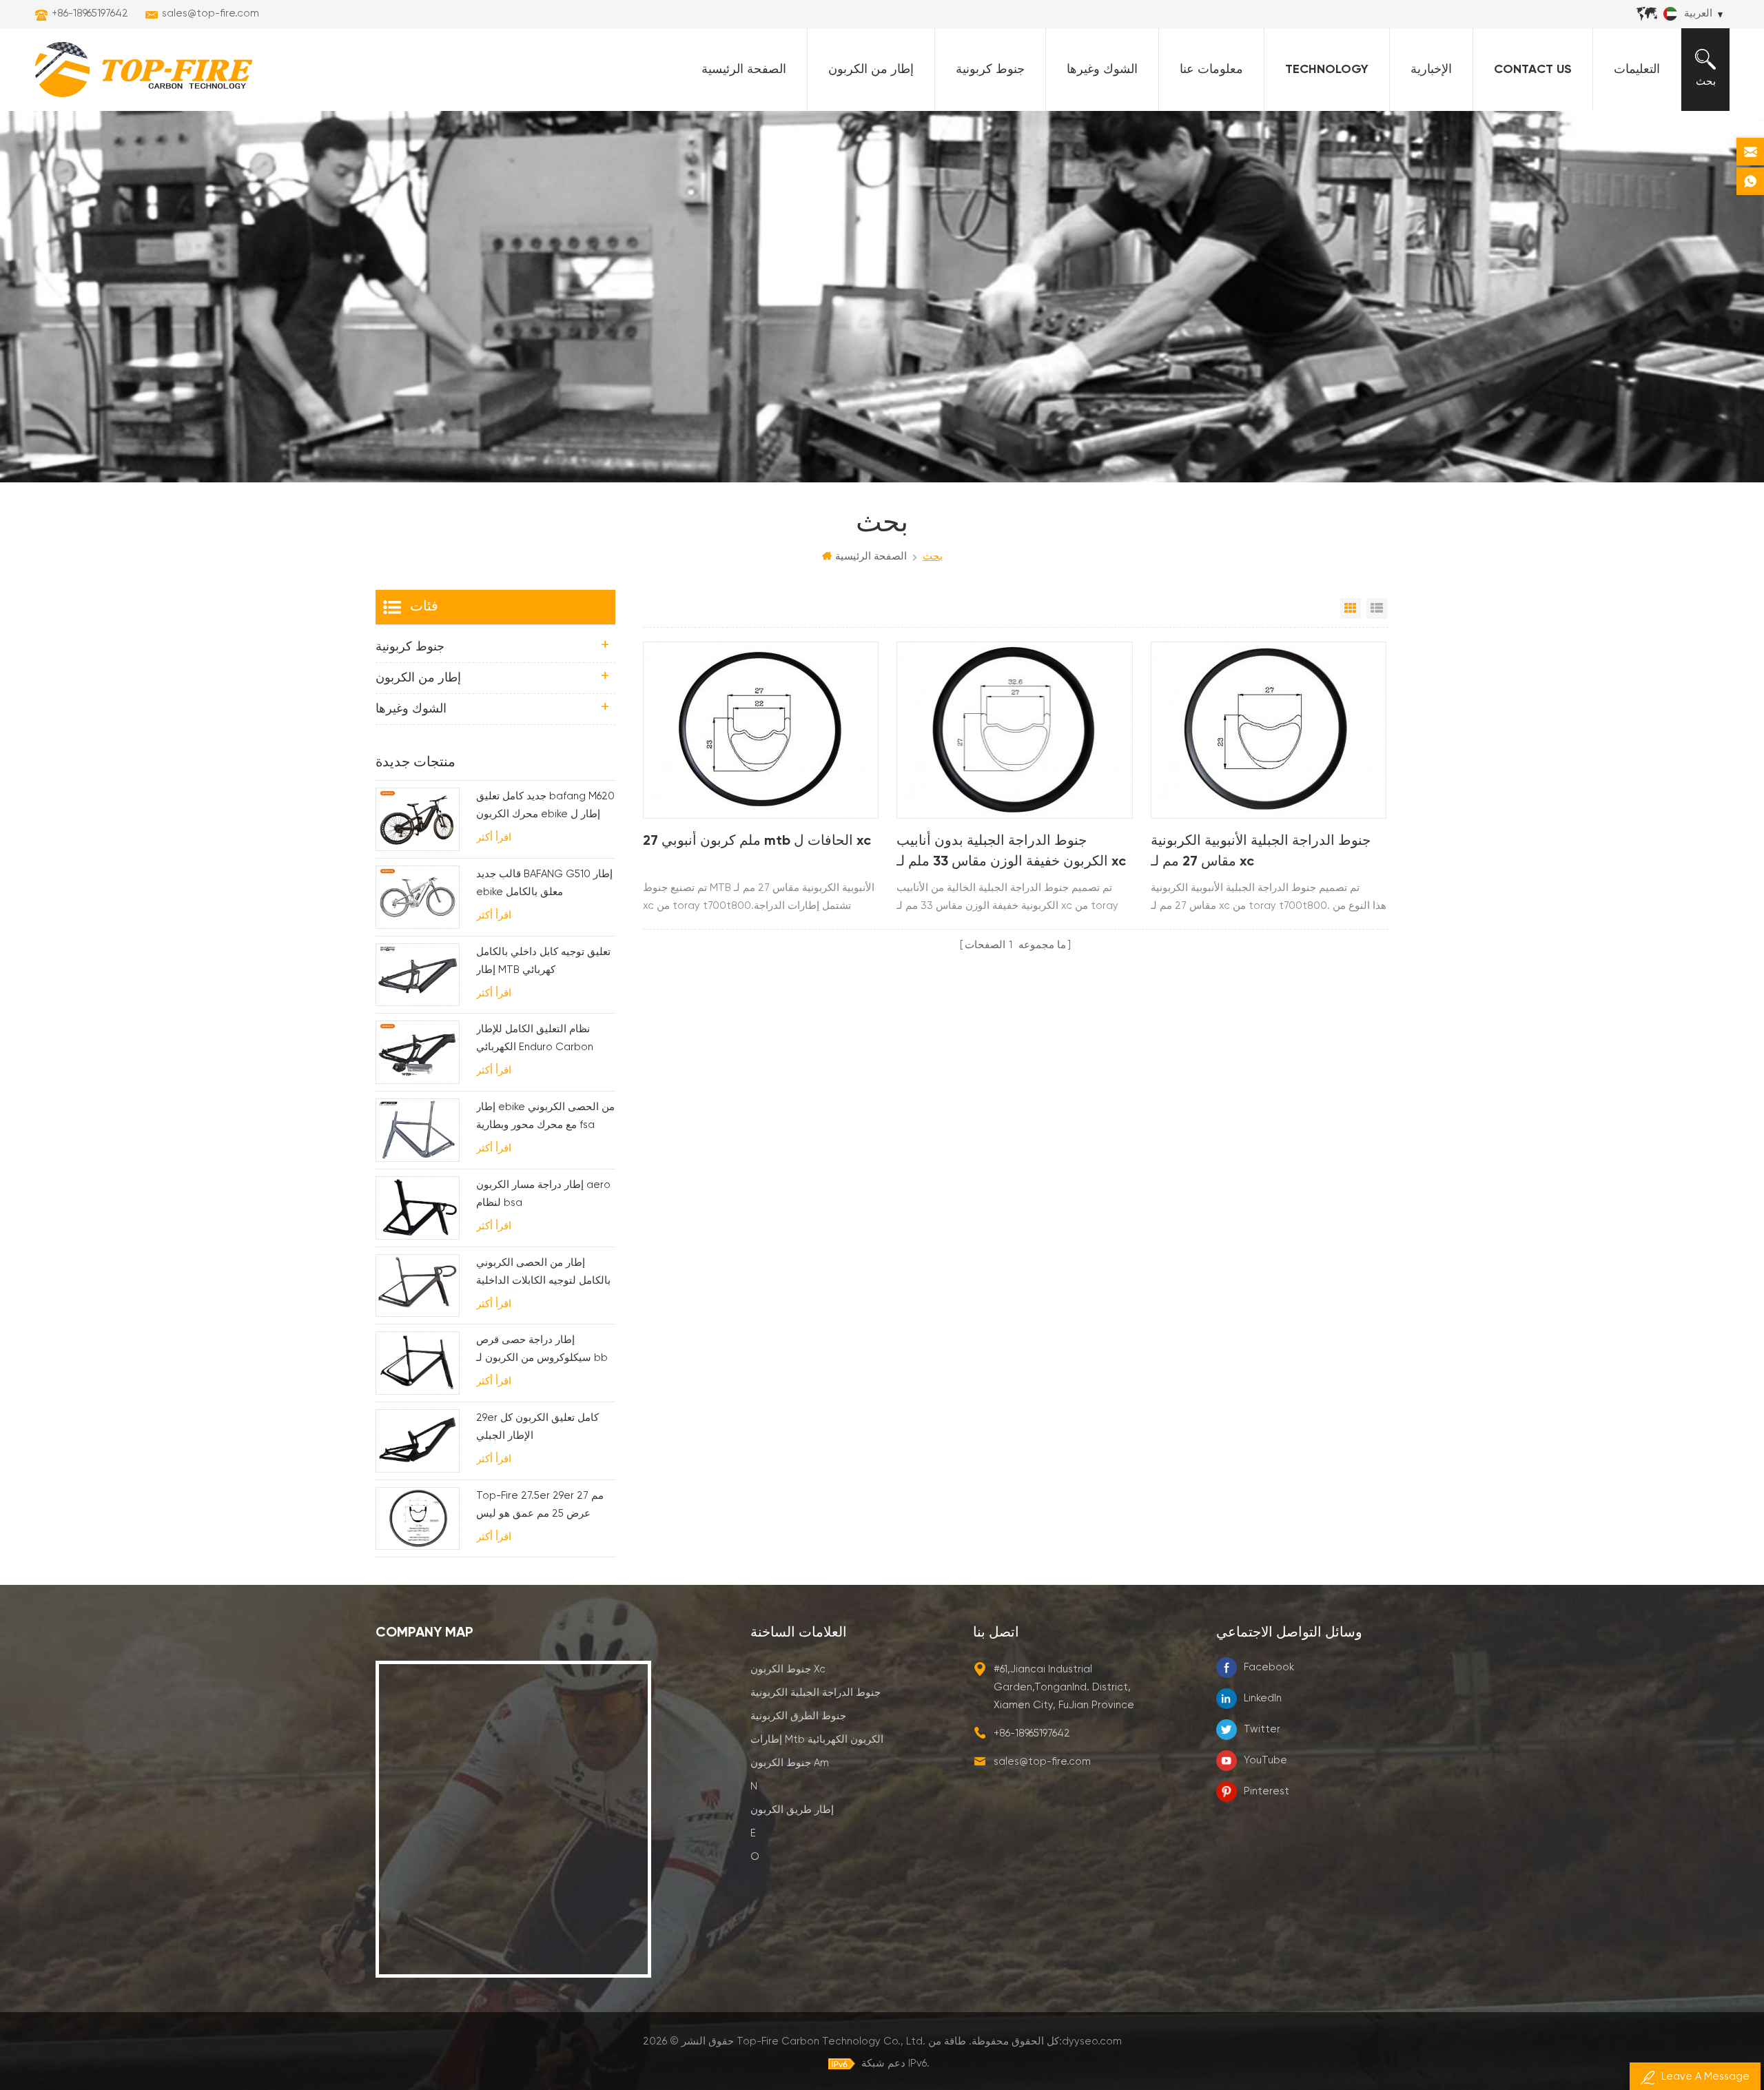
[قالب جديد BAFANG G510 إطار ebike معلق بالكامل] (418, 897)
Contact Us (1533, 70)
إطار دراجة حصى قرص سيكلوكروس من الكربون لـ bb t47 (542, 1351)
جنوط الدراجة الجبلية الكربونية (816, 1693)
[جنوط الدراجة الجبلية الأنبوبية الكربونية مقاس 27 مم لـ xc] (1269, 730)
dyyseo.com (1092, 2041)
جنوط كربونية (990, 70)
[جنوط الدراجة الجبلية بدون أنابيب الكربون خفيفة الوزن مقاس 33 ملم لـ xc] (1014, 730)
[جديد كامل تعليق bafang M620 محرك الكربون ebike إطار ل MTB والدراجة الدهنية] (418, 819)
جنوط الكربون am (790, 1763)
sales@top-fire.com (211, 13)
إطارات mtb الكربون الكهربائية (817, 1740)
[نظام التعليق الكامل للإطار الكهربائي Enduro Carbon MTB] (418, 1052)
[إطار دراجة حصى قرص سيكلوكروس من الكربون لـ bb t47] (418, 1363)
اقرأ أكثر (494, 838)
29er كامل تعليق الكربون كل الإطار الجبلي (537, 1427)
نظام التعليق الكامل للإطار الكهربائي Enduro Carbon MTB (535, 1040)
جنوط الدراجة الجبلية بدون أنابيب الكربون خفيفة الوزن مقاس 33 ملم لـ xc (1011, 852)
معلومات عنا (1211, 70)
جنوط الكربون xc (788, 1669)
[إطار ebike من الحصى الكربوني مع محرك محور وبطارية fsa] (418, 1130)
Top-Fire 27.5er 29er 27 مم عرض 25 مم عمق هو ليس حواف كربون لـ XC (540, 1507)
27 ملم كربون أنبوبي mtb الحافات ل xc (757, 841)
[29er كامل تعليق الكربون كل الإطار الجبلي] (418, 1441)
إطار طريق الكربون (792, 1810)
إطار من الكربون (871, 70)
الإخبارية (1431, 70)
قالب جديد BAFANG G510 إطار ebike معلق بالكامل (544, 883)
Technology (1327, 70)
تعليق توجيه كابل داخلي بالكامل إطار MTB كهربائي (543, 961)
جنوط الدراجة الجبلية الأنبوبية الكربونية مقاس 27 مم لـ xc (1261, 852)
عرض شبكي (1351, 608)
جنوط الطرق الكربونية (798, 1716)
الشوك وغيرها (1102, 70)
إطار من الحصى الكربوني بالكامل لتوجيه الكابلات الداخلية (543, 1272)
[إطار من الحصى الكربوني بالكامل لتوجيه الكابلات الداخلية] (418, 1286)
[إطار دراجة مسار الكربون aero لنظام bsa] (418, 1208)
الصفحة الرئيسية (744, 70)
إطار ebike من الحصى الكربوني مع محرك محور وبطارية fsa (545, 1116)
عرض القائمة (1377, 608)
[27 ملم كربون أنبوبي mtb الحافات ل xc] (761, 730)
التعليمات (1637, 70)
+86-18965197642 (90, 13)
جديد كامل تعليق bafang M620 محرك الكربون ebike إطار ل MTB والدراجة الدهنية (545, 807)
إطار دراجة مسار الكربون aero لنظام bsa (543, 1194)
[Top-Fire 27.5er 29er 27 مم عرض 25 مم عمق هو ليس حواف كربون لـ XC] (418, 1519)
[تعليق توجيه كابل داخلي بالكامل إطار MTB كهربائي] (418, 975)
